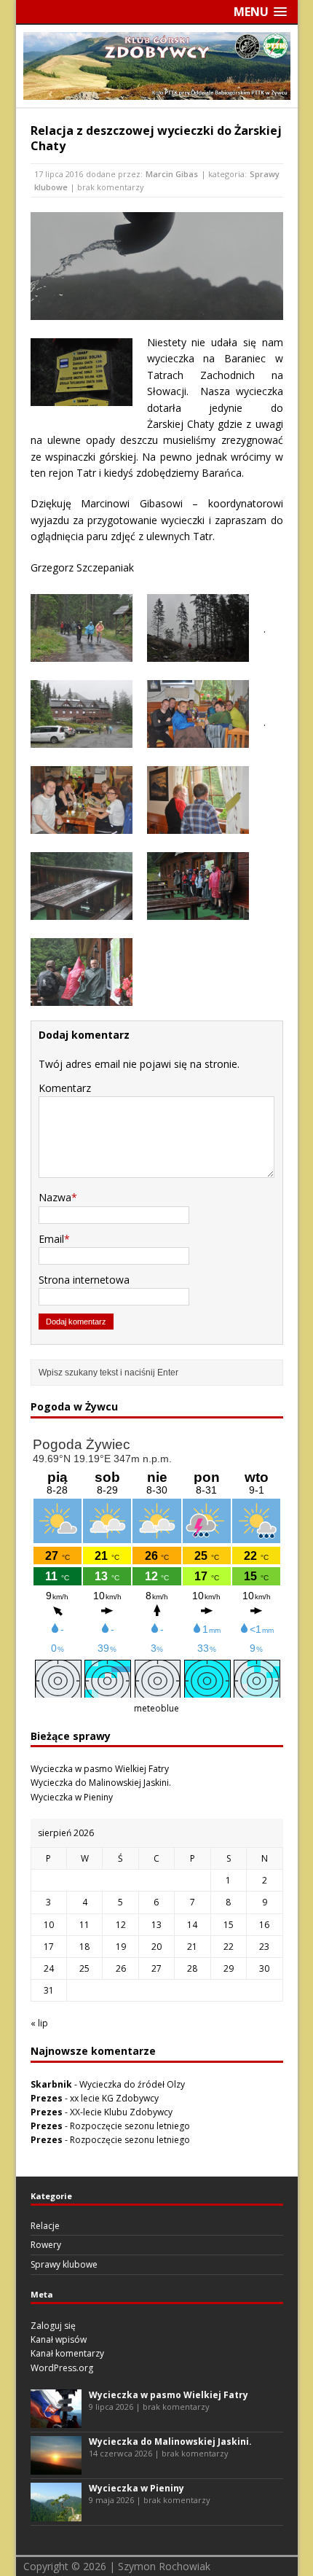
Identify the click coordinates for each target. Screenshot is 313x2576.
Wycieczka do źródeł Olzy (132, 2084)
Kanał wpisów (59, 2339)
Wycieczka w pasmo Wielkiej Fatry (100, 1769)
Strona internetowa (84, 1280)
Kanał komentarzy (67, 2353)
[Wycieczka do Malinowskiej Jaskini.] (56, 2468)
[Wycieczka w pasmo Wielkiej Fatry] (56, 2421)
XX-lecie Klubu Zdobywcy (121, 2112)
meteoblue (156, 1708)
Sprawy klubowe (64, 2264)
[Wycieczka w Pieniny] (56, 2514)
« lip (39, 2023)
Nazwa (55, 1197)
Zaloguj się (53, 2326)
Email (51, 1239)
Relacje (45, 2226)
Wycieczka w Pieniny (72, 1797)
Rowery (46, 2245)
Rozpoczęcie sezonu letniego (130, 2126)
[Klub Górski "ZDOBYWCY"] (157, 91)
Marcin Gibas (172, 174)
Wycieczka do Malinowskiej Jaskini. (101, 1783)
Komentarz (65, 1088)
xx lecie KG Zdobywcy (114, 2098)
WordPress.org (62, 2368)
